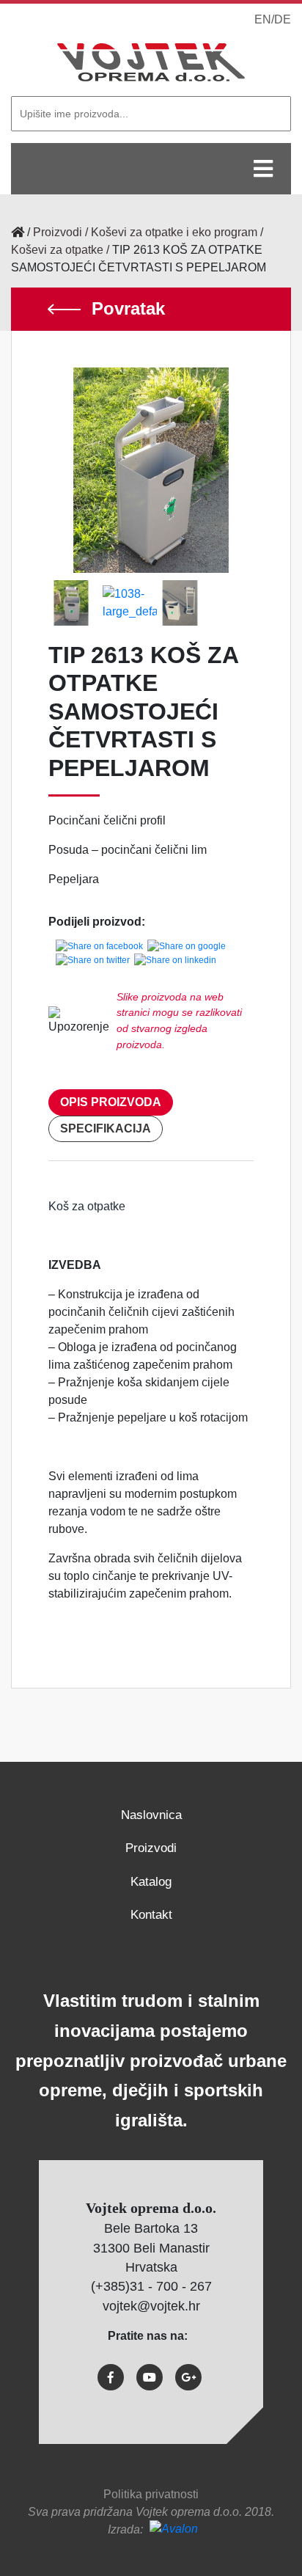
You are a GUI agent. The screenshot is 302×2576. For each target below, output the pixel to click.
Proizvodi (58, 232)
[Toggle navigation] (263, 169)
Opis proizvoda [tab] (111, 1102)
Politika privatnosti (151, 2494)
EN (263, 19)
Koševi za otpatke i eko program (174, 232)
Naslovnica (151, 1815)
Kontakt (151, 1915)
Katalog (151, 1882)
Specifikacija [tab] (106, 1128)
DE (283, 19)
